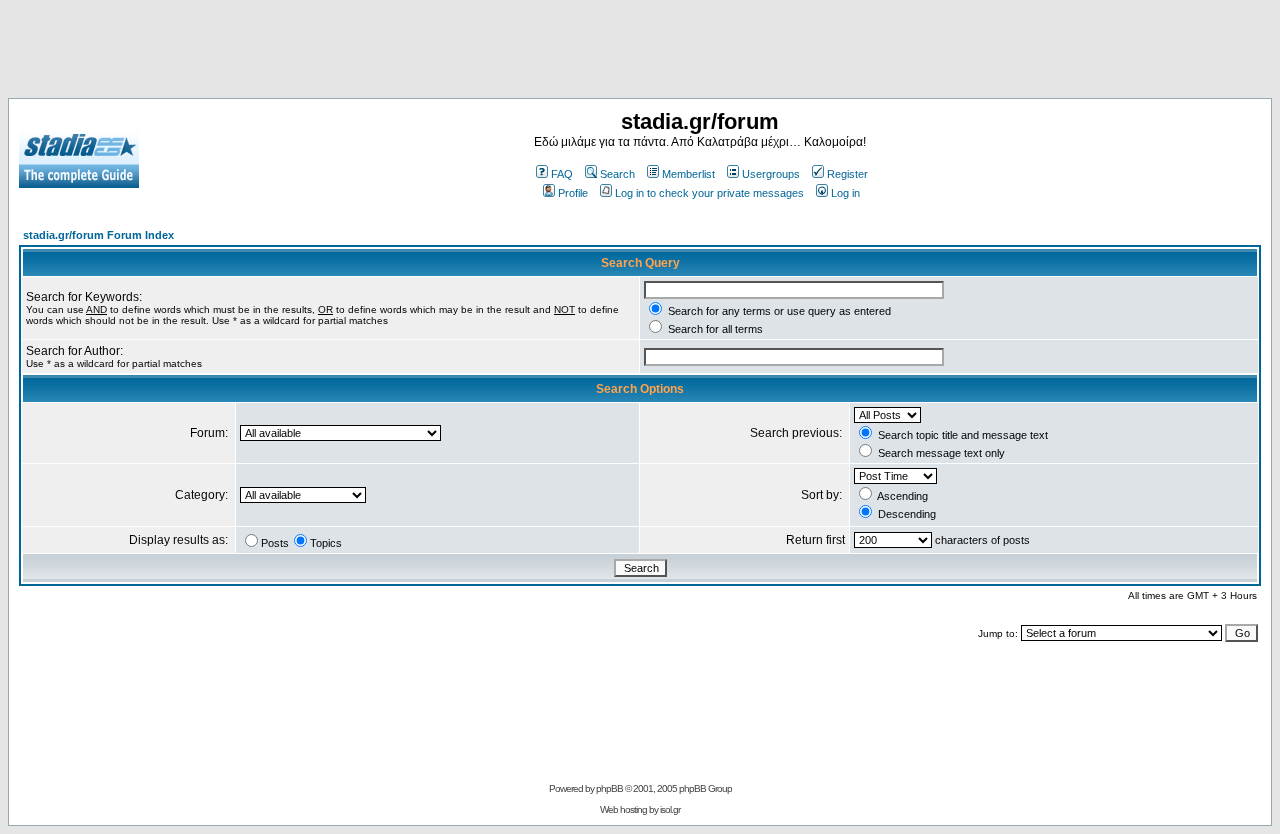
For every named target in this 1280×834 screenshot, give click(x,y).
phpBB (609, 788)
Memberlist (688, 174)
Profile (573, 193)
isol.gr (670, 809)
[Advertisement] (640, 53)
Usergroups (771, 174)
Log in (845, 193)
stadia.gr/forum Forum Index (98, 235)
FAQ (562, 174)
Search (617, 174)
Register (847, 174)
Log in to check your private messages (709, 193)
